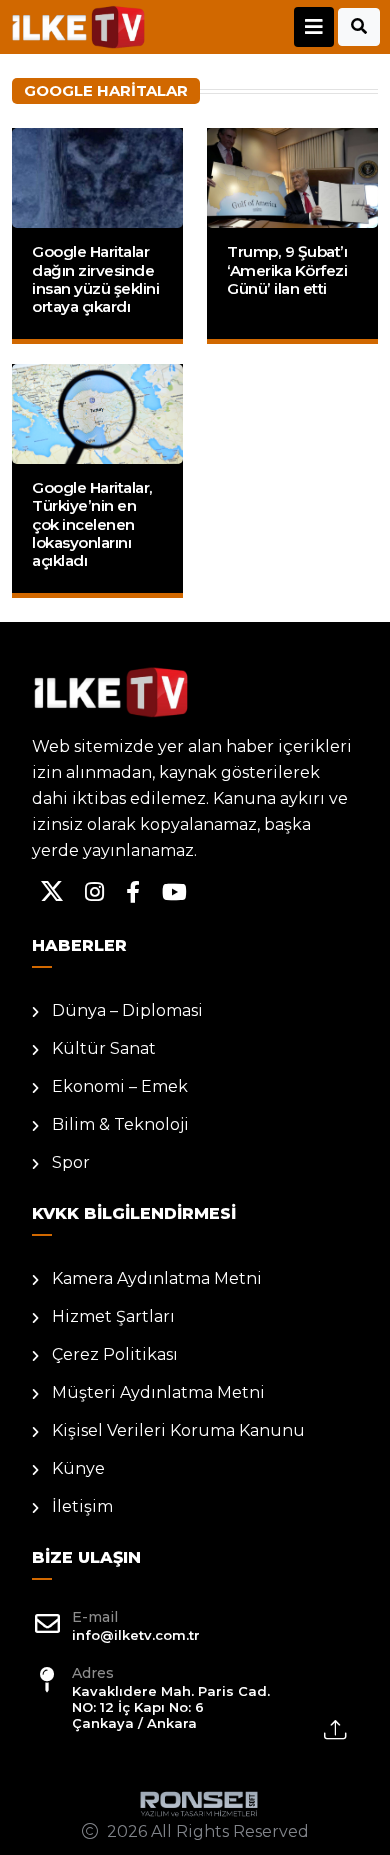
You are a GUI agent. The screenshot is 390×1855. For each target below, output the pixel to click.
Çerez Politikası (115, 1354)
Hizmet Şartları (113, 1316)
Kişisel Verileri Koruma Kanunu (178, 1430)
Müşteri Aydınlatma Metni (158, 1392)
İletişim (82, 1506)
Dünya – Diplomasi (127, 1010)
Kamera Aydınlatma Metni (157, 1278)
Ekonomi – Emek (120, 1086)
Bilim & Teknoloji (120, 1124)
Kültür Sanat (104, 1048)
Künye (78, 1468)
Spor (71, 1162)
